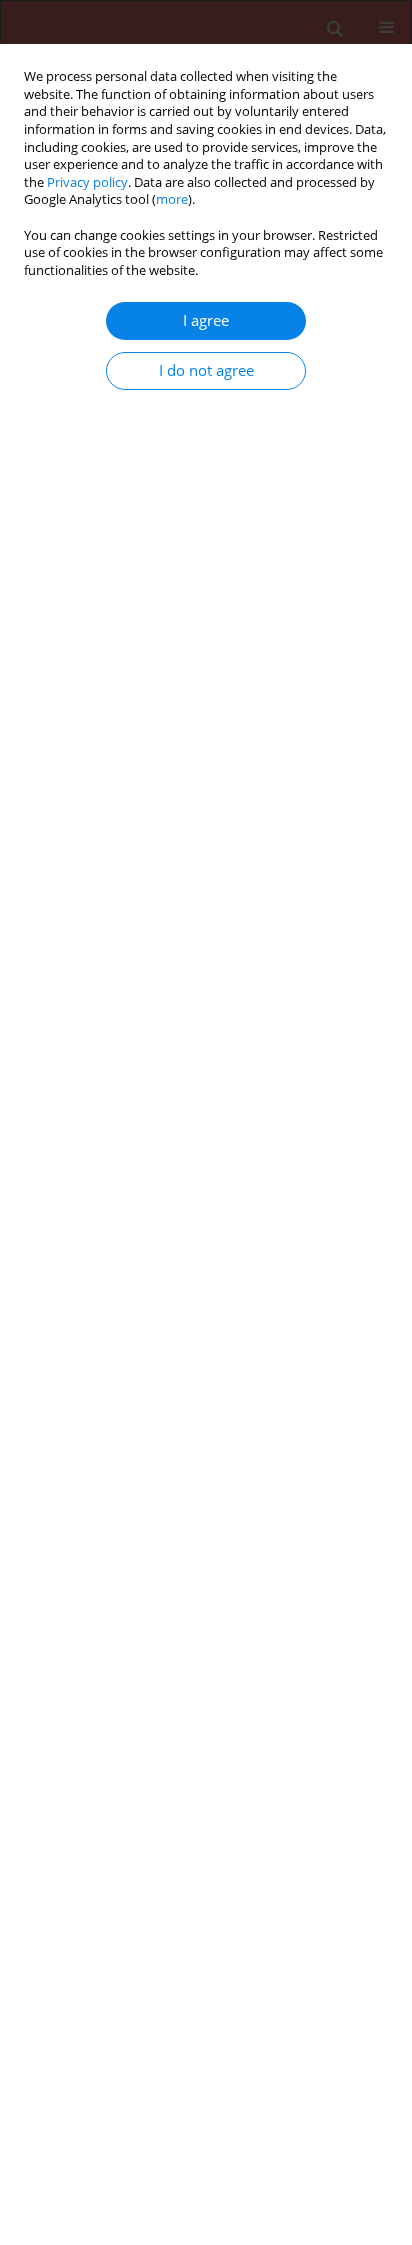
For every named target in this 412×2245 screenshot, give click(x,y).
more (172, 199)
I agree (206, 320)
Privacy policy (87, 182)
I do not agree (206, 370)
